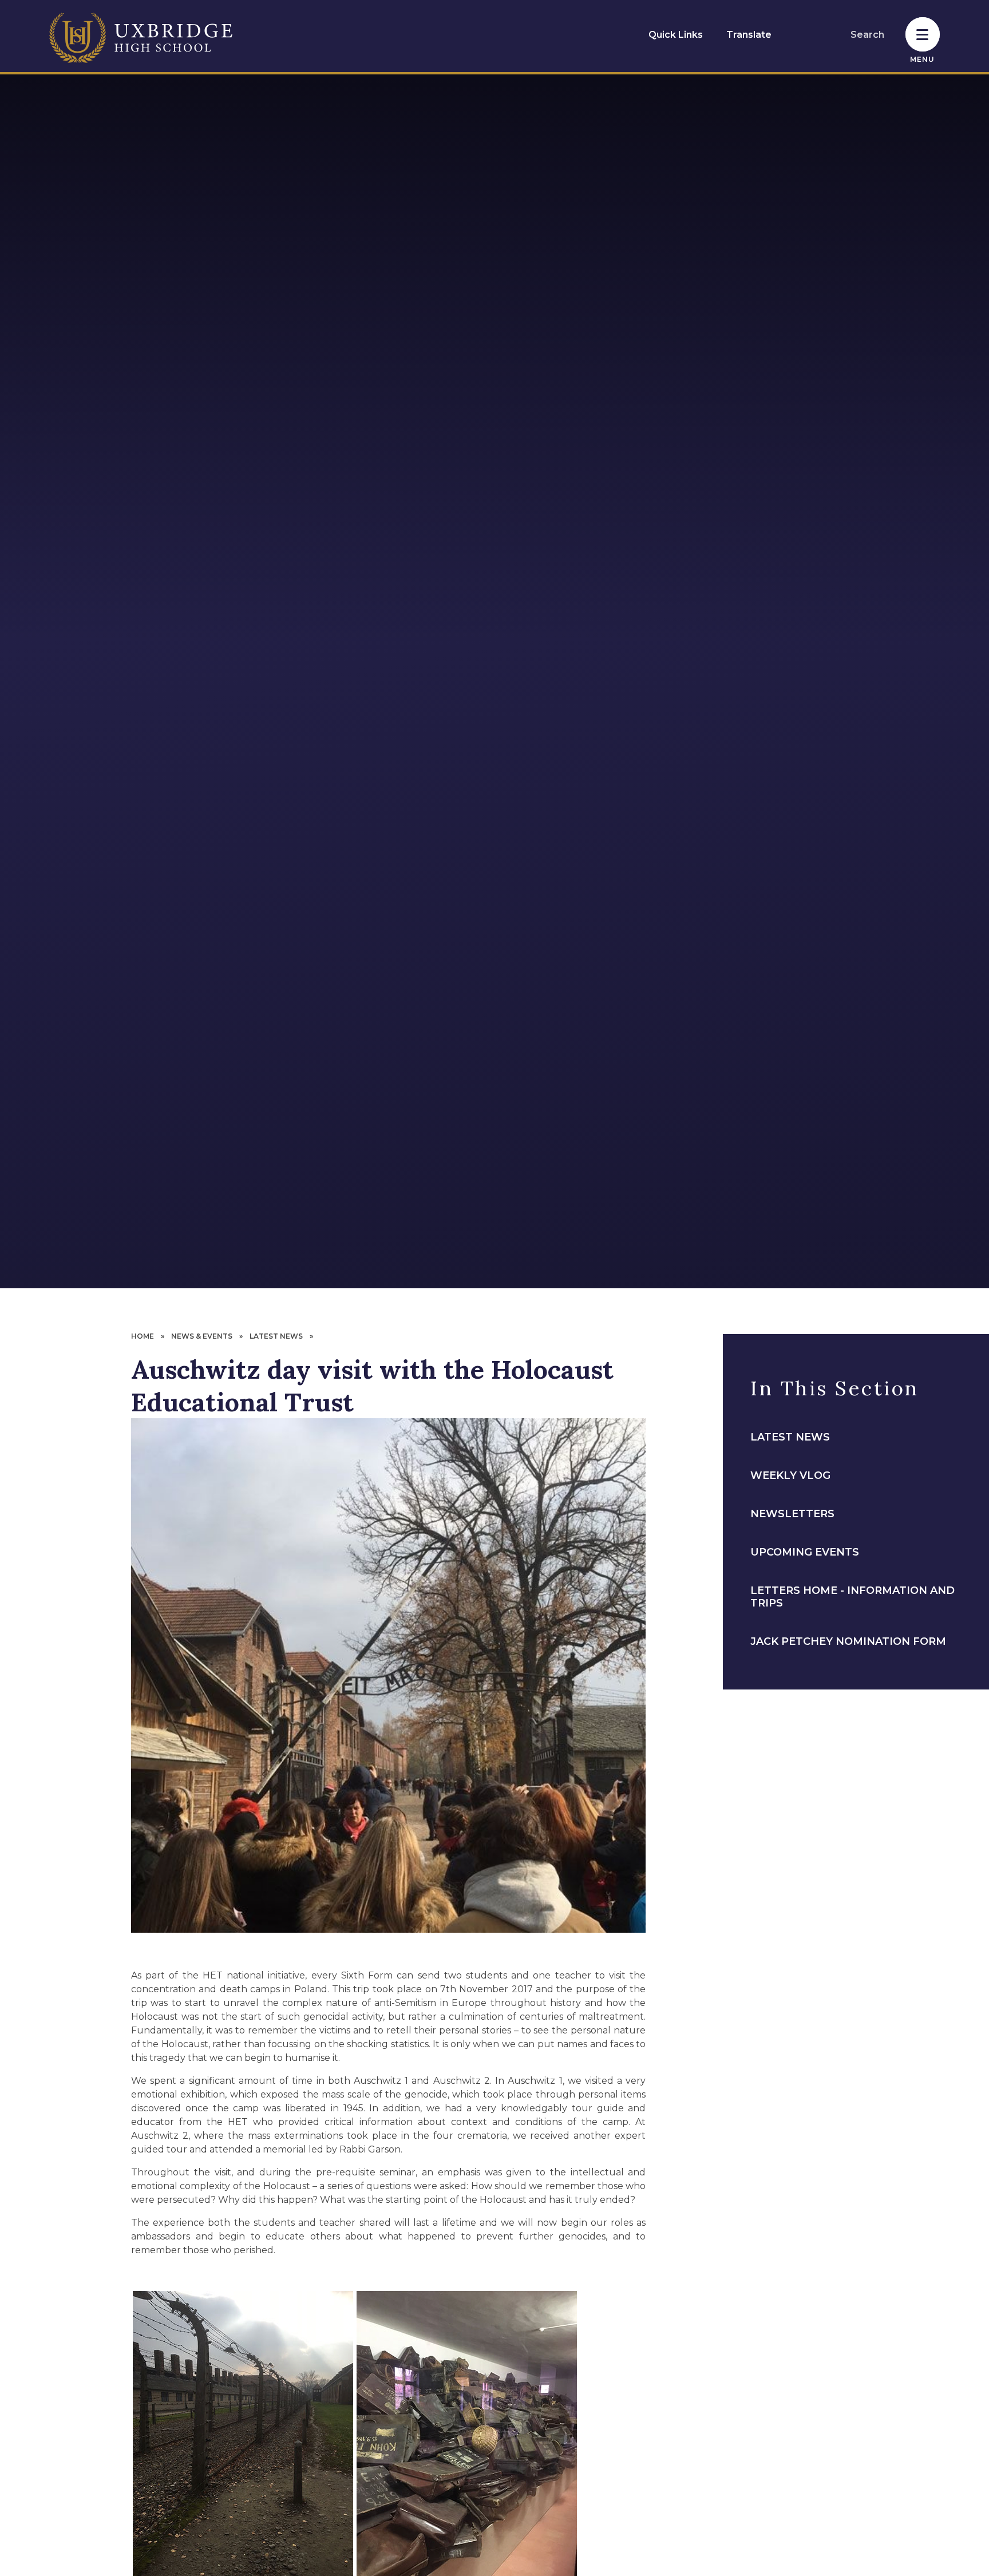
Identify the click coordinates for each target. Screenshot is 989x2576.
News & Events (202, 1336)
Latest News (276, 1336)
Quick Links (676, 35)
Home (143, 1336)
